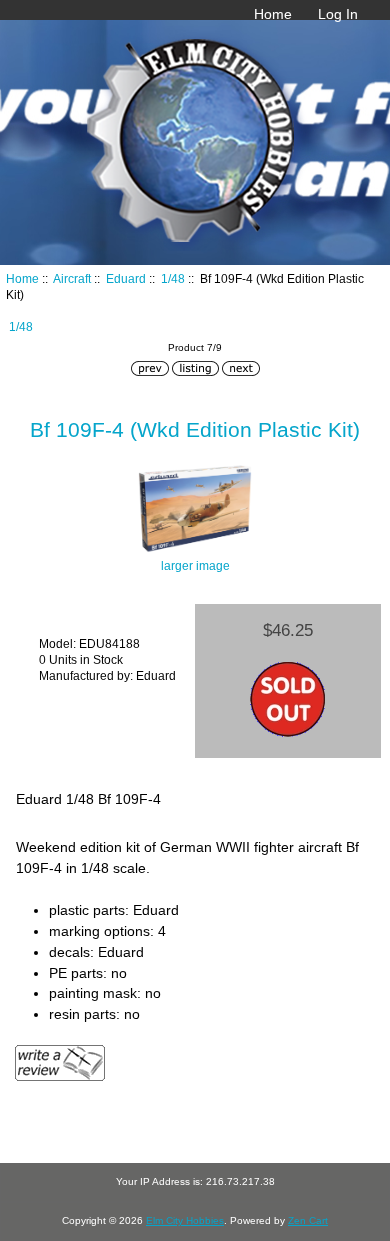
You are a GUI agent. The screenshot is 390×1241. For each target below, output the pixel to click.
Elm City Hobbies (185, 1220)
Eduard (126, 278)
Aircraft (72, 278)
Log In (338, 14)
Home (273, 14)
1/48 (173, 278)
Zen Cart (308, 1220)
